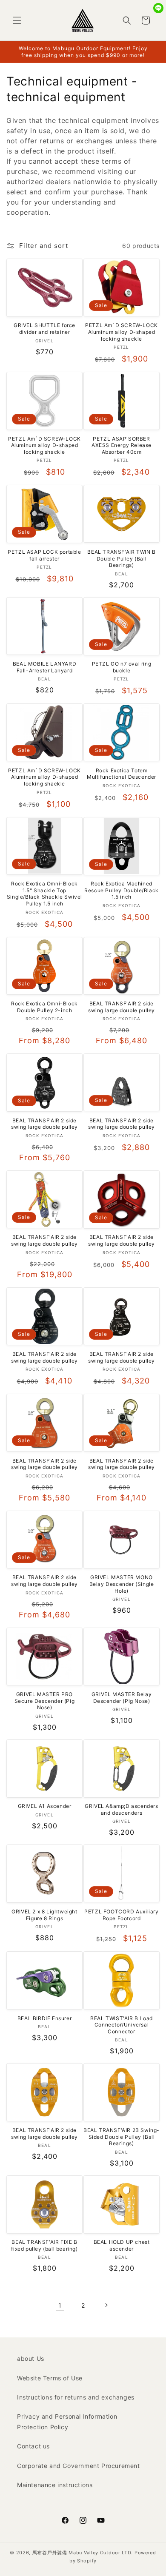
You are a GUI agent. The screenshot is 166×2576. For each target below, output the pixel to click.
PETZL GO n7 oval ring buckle (122, 667)
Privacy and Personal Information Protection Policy (67, 2422)
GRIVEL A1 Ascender (45, 1806)
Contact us (33, 2446)
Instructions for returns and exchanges (76, 2397)
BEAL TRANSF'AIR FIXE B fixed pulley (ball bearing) (44, 2245)
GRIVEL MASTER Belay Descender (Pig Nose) (122, 1698)
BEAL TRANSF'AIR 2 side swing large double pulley (122, 1007)
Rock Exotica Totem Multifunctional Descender (122, 774)
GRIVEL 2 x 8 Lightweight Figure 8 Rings (44, 1915)
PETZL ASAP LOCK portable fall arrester (44, 555)
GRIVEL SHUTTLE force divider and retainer (44, 329)
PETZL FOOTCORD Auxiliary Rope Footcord (121, 1915)
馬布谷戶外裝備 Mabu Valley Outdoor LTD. (83, 2553)
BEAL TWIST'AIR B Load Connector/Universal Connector (122, 2025)
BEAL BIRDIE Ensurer (44, 2018)
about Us (31, 2358)
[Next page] (106, 2305)
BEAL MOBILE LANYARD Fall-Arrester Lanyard (44, 667)
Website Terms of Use (50, 2378)
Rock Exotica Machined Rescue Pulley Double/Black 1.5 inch (122, 890)
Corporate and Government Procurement (79, 2466)
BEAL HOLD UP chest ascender (122, 2245)
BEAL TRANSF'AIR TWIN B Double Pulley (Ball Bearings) (121, 558)
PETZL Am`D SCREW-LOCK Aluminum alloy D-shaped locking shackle (122, 332)
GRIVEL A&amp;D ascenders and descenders (121, 1809)
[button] (17, 20)
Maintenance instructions (55, 2485)
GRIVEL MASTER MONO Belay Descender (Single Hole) (122, 1584)
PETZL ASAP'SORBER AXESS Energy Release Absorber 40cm (122, 445)
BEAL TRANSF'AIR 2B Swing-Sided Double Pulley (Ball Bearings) (122, 2137)
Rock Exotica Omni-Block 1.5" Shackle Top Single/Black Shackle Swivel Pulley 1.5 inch (44, 894)
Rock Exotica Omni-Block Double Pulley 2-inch (44, 1007)
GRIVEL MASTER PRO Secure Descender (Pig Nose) (45, 1701)
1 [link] (60, 2305)
